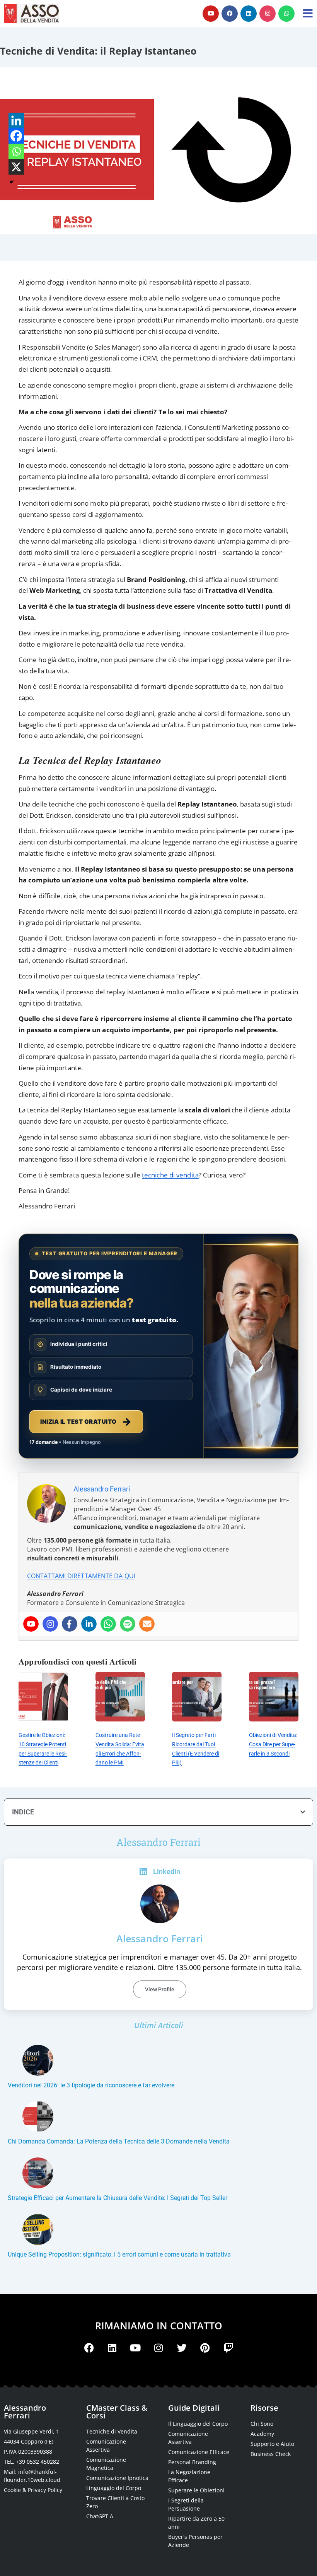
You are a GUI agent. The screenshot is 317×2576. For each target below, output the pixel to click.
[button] (303, 1812)
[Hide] (12, 182)
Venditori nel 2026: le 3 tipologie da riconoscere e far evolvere (91, 2085)
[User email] (147, 1624)
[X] (16, 167)
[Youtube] (211, 14)
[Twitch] (228, 2348)
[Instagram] (268, 14)
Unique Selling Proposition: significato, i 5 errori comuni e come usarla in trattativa (119, 2254)
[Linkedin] (249, 14)
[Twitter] (182, 2348)
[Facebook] (230, 14)
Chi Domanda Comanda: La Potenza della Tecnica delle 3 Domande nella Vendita (119, 2141)
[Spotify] (128, 1624)
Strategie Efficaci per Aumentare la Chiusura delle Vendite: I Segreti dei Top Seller (118, 2198)
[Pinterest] (205, 2348)
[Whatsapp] (286, 14)
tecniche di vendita (170, 1175)
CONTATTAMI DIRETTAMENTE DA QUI (81, 1576)
